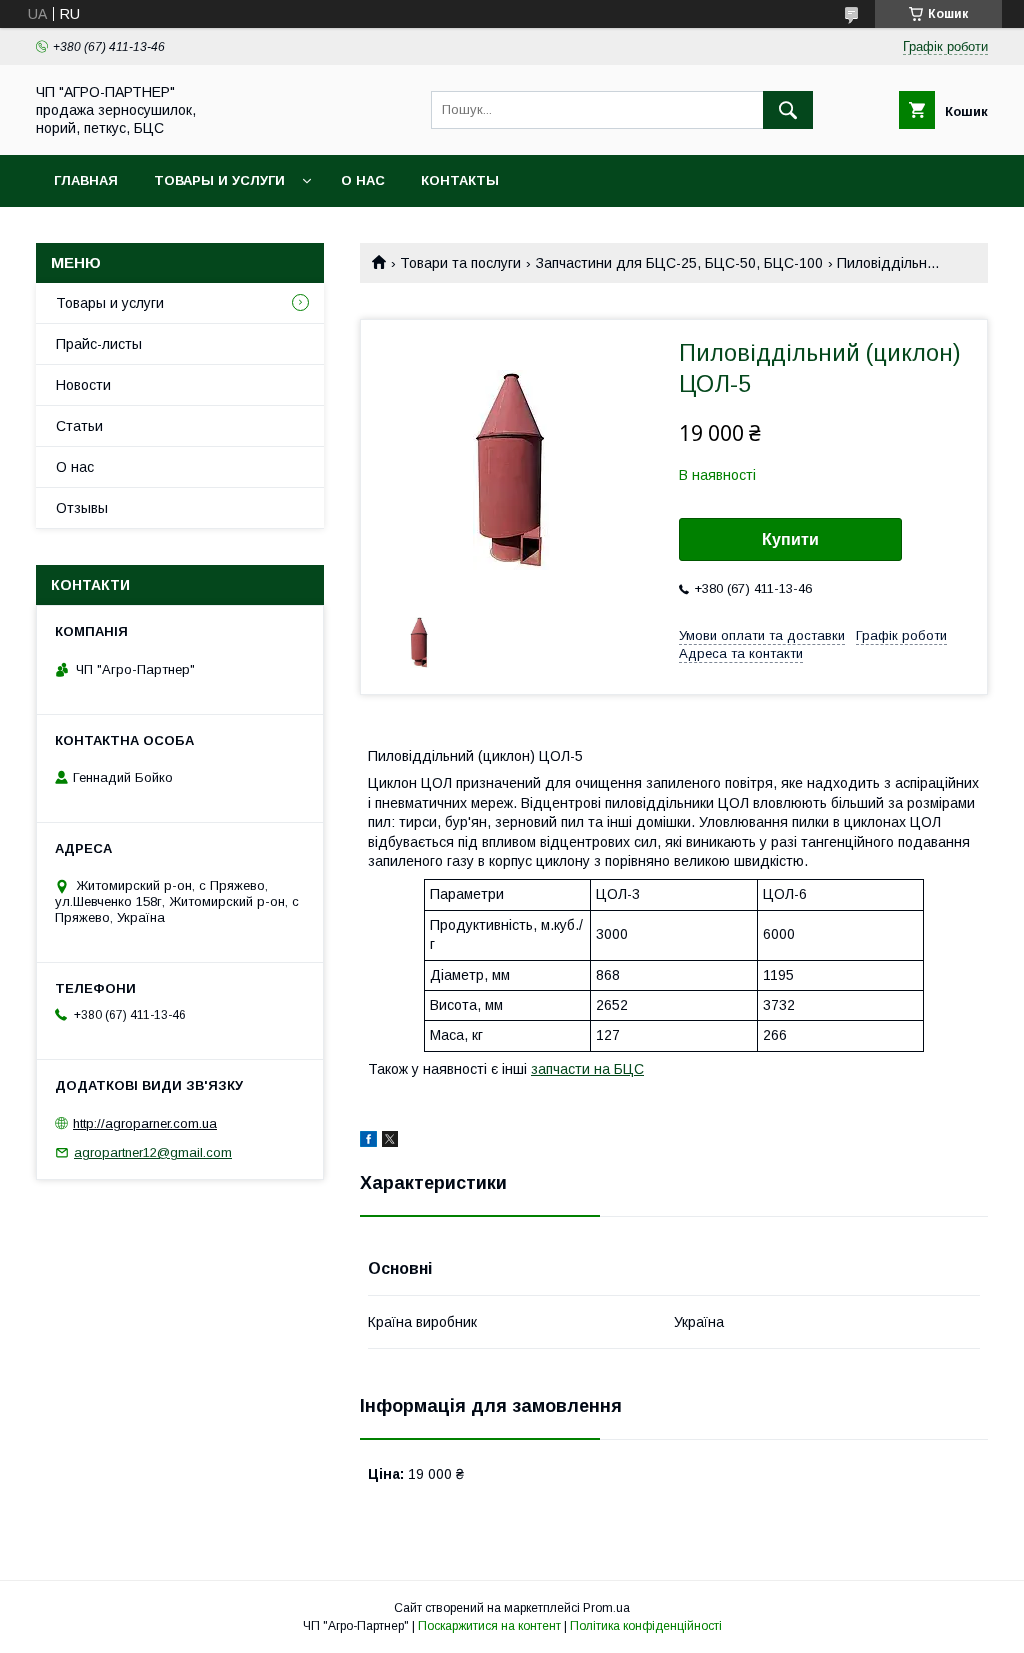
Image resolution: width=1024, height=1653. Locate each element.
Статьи (79, 426)
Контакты (460, 180)
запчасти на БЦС (587, 1069)
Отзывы (82, 508)
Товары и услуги (219, 180)
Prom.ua (606, 1608)
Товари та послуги (460, 263)
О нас (363, 180)
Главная (86, 180)
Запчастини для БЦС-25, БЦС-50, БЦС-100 (679, 263)
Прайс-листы (99, 344)
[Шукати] (788, 110)
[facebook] (368, 1142)
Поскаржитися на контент (489, 1626)
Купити (790, 539)
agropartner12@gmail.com (153, 1152)
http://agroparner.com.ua (145, 1123)
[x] (390, 1142)
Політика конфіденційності (646, 1626)
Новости (83, 385)
